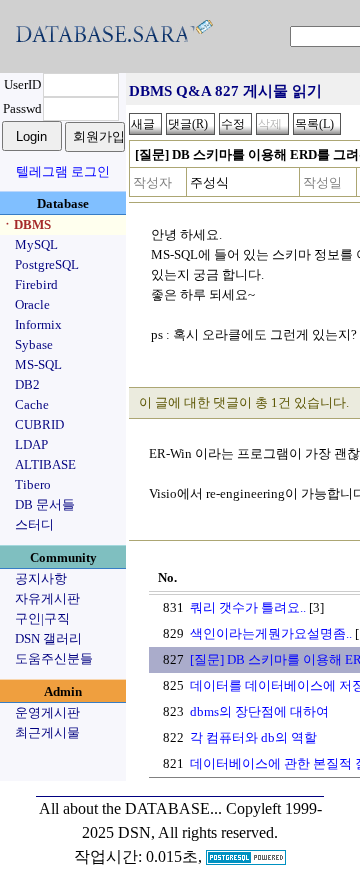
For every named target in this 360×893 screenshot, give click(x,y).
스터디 (34, 524)
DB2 (27, 384)
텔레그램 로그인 (63, 171)
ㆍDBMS (26, 224)
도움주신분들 (54, 658)
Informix (38, 324)
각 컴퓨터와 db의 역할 (253, 737)
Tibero (33, 484)
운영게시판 (47, 712)
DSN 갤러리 (48, 638)
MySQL (36, 244)
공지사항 (41, 578)
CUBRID (39, 424)
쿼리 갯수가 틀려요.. (248, 607)
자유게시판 (47, 598)
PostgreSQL (47, 264)
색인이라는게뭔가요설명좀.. (271, 633)
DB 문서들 (45, 504)
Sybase (34, 344)
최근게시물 (47, 732)
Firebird (36, 284)
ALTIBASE (45, 464)
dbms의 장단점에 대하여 (259, 711)
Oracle (32, 304)
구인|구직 (42, 618)
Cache (32, 404)
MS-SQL (38, 364)
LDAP (31, 444)
